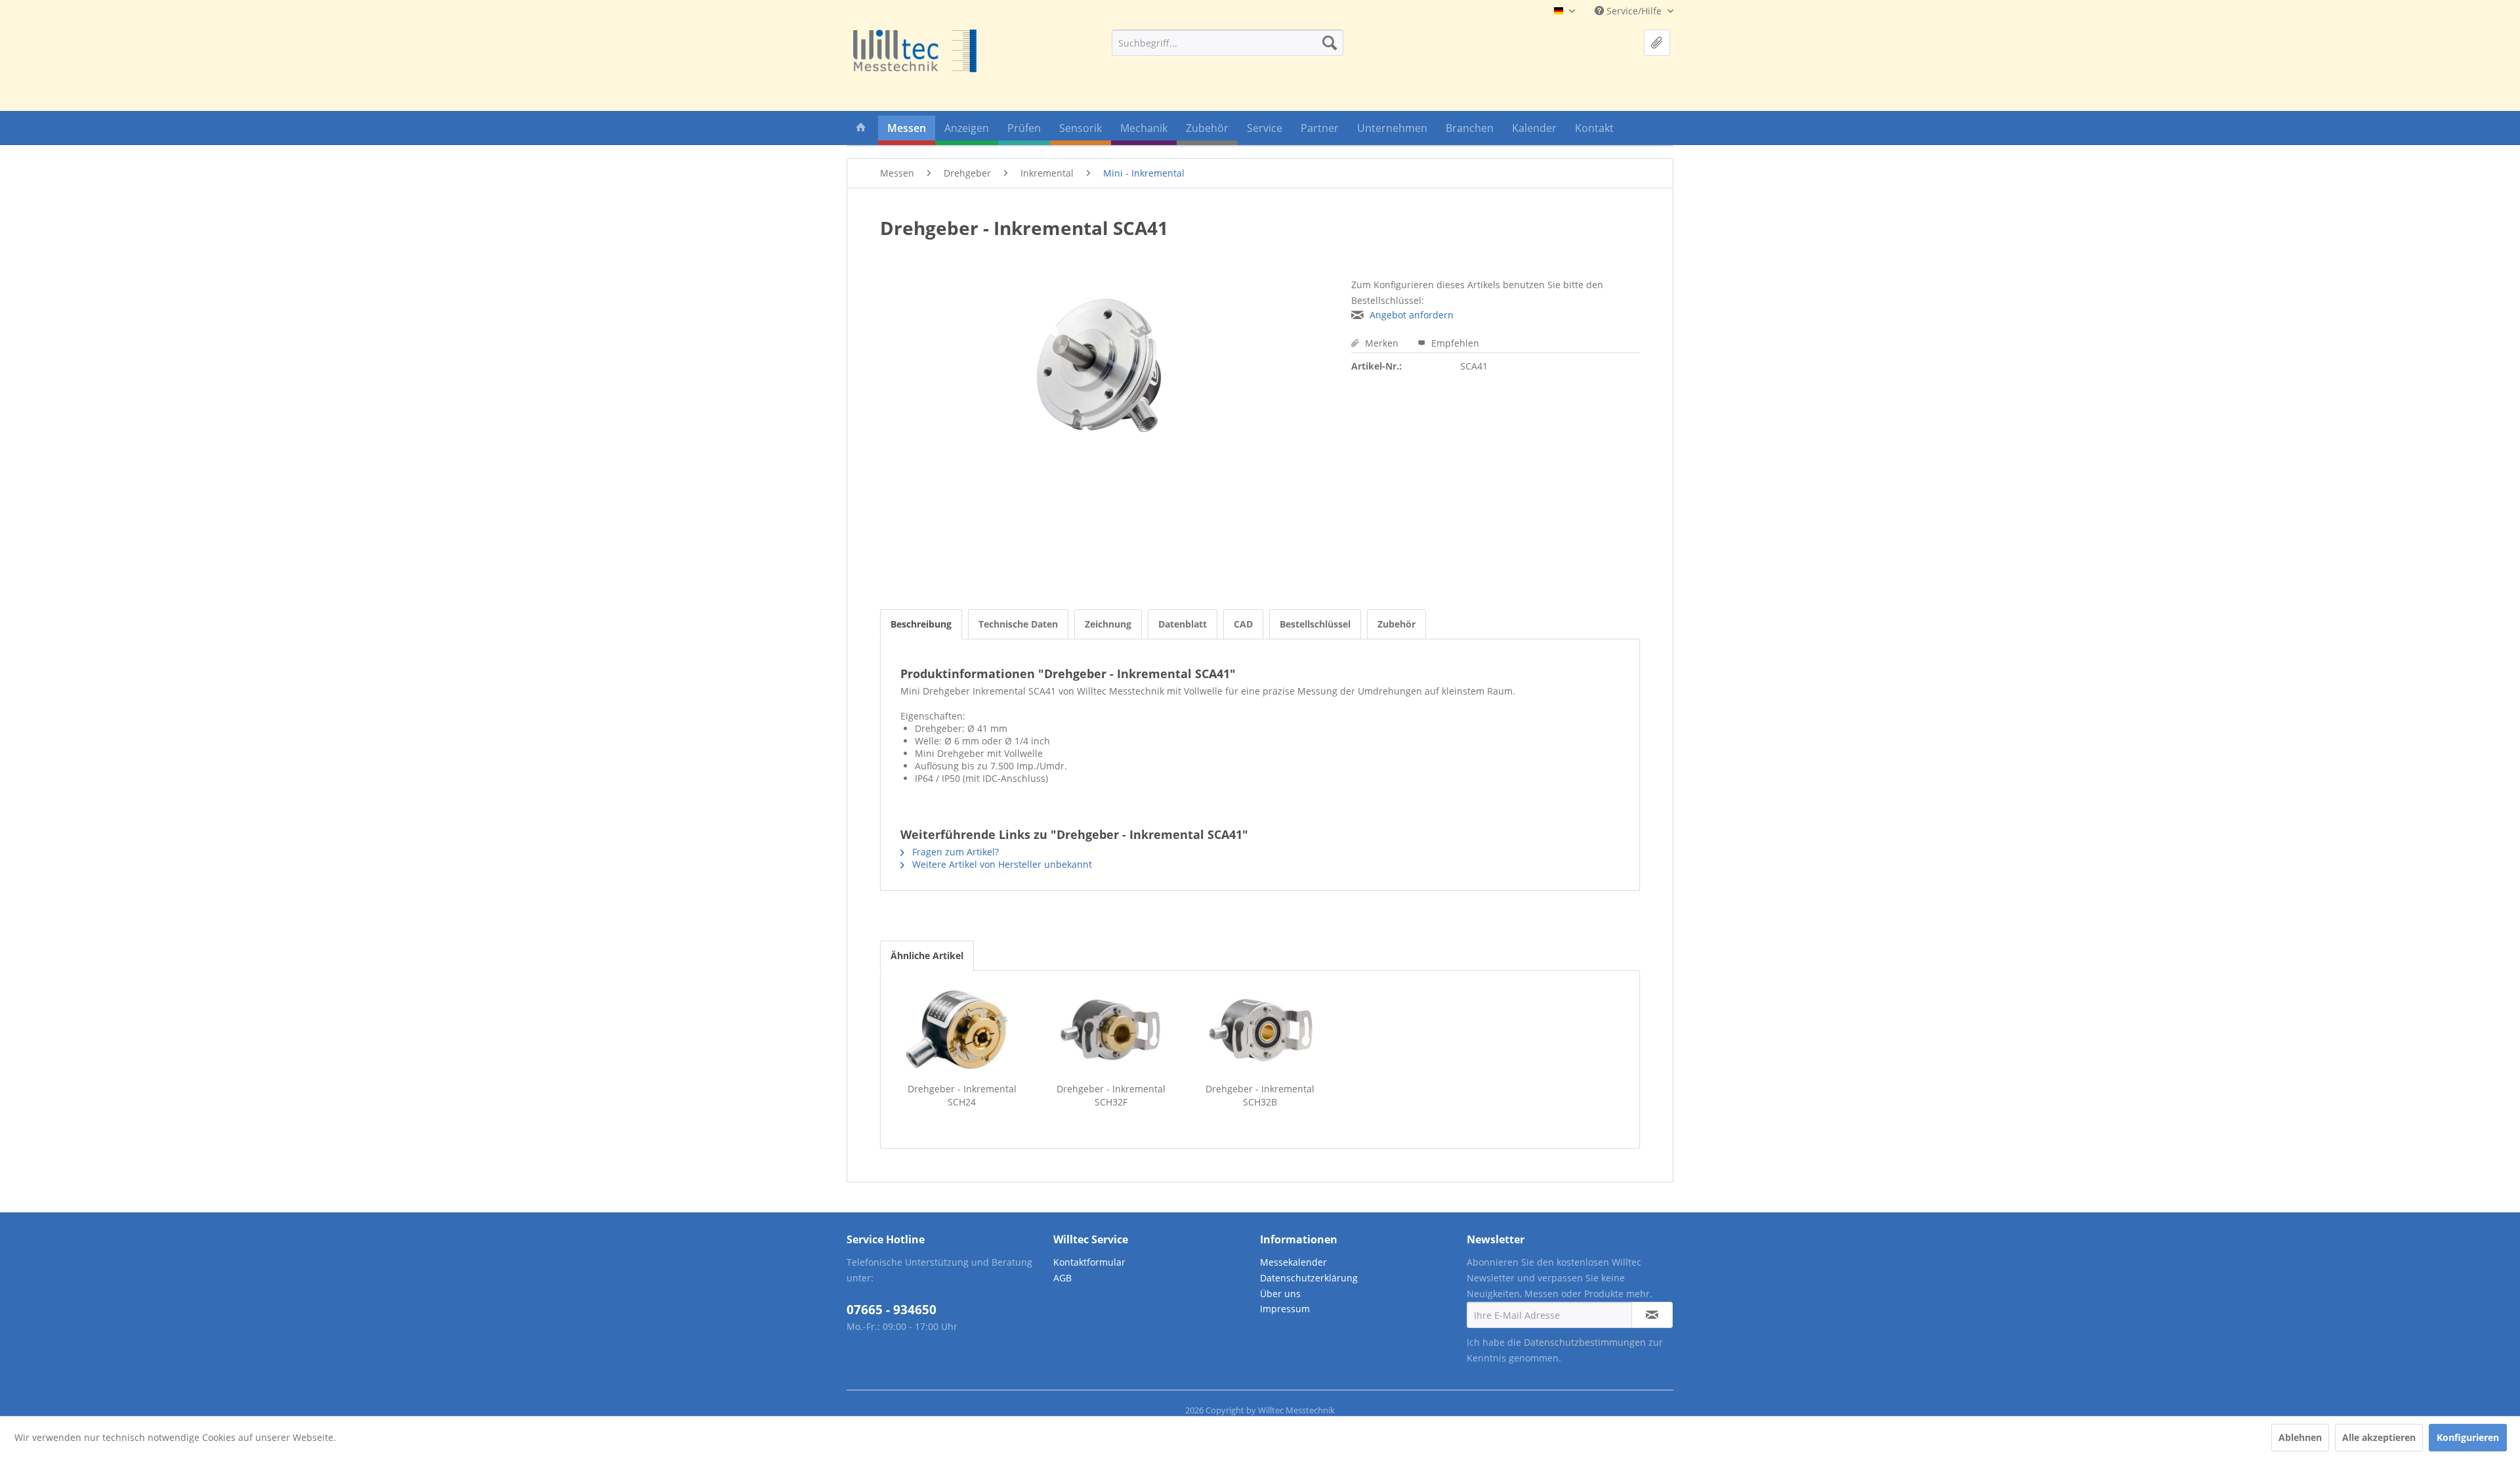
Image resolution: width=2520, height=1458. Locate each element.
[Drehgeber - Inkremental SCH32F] (1111, 1030)
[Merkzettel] (1657, 43)
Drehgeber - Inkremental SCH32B (1260, 1095)
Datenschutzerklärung (1309, 1278)
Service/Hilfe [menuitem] (1634, 11)
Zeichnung (1108, 624)
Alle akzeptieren (2379, 1437)
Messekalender (1293, 1262)
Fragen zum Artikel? (954, 852)
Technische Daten (1018, 624)
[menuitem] (1228, 43)
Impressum (1285, 1309)
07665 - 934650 (892, 1310)
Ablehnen (2300, 1437)
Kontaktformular (1089, 1262)
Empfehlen (1454, 343)
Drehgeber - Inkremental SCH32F (1111, 1095)
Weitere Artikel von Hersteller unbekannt (1001, 864)
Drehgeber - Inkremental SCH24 (962, 1095)
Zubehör (1396, 624)
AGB (1062, 1278)
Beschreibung (921, 624)
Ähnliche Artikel (927, 955)
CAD (1243, 624)
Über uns (1280, 1294)
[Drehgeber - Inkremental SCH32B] (1260, 1030)
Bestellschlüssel (1315, 624)
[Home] (861, 130)
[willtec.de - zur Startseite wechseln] (915, 51)
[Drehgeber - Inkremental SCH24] (962, 1030)
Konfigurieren (2468, 1437)
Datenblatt (1183, 624)
